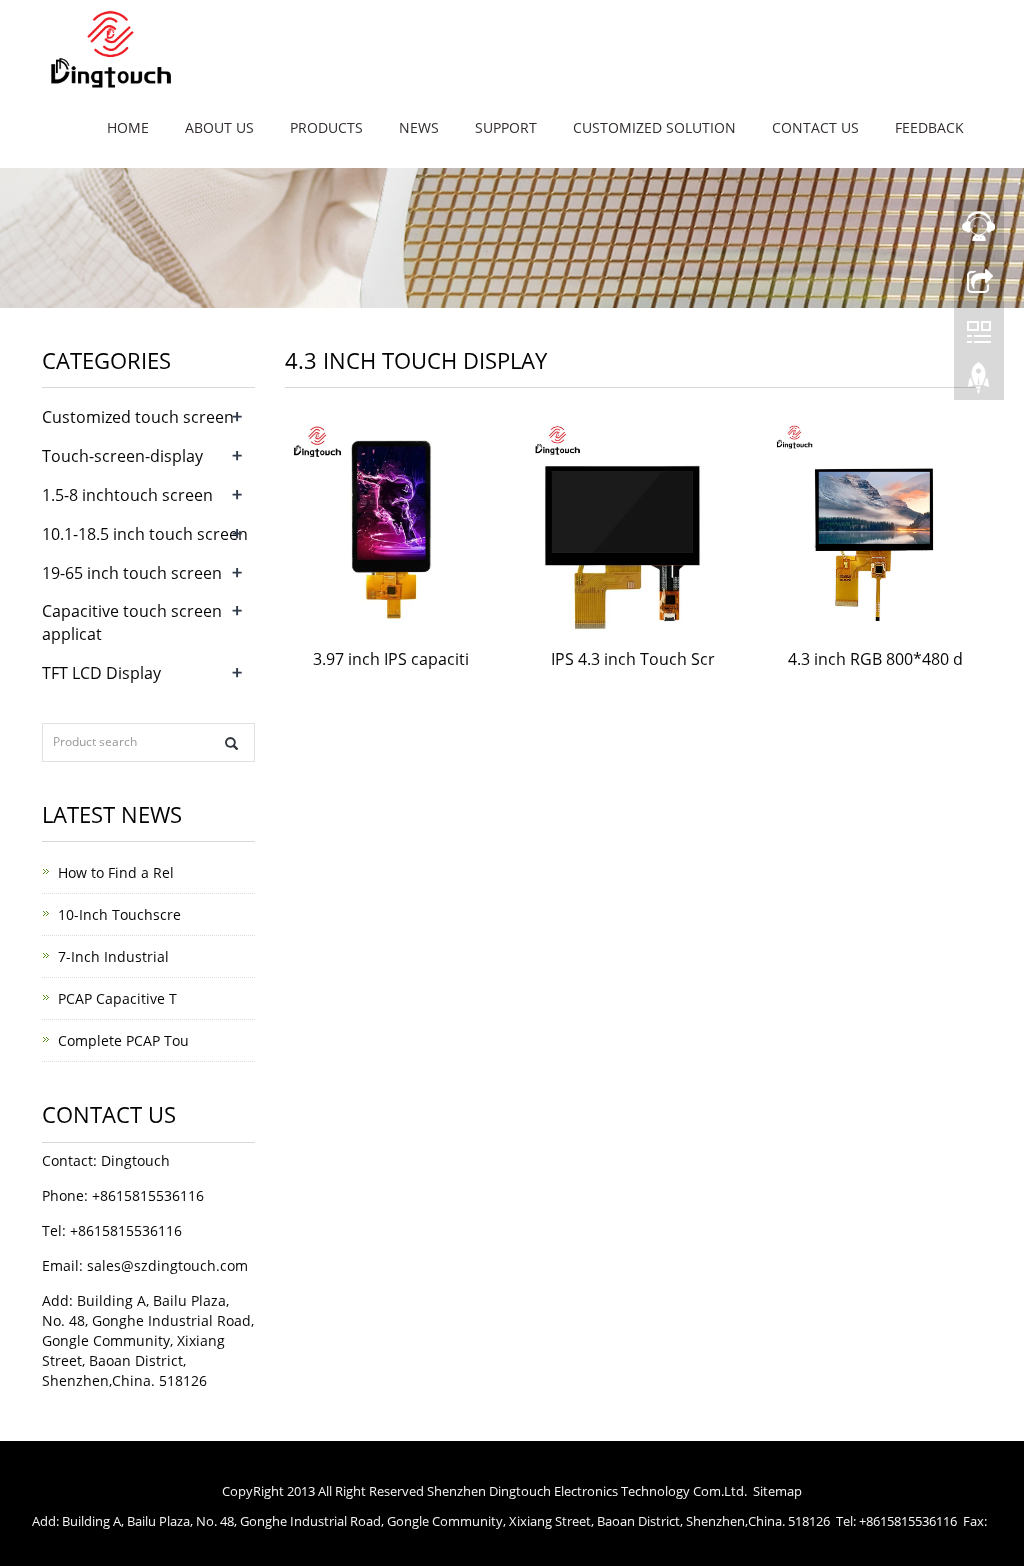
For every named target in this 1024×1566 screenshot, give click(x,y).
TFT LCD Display (101, 673)
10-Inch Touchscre (119, 914)
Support (506, 127)
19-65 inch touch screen (132, 573)
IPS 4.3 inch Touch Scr (633, 659)
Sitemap (777, 1491)
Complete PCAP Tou (123, 1040)
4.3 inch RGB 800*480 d (875, 659)
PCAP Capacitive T (117, 998)
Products (326, 127)
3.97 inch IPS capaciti (391, 659)
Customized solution (654, 127)
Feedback (929, 127)
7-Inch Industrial (113, 956)
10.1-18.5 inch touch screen (145, 534)
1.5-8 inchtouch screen (127, 495)
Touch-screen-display (122, 456)
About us (219, 127)
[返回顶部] (979, 383)
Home (128, 127)
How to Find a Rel (116, 872)
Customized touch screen (138, 417)
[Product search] (231, 743)
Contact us (815, 127)
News (419, 127)
